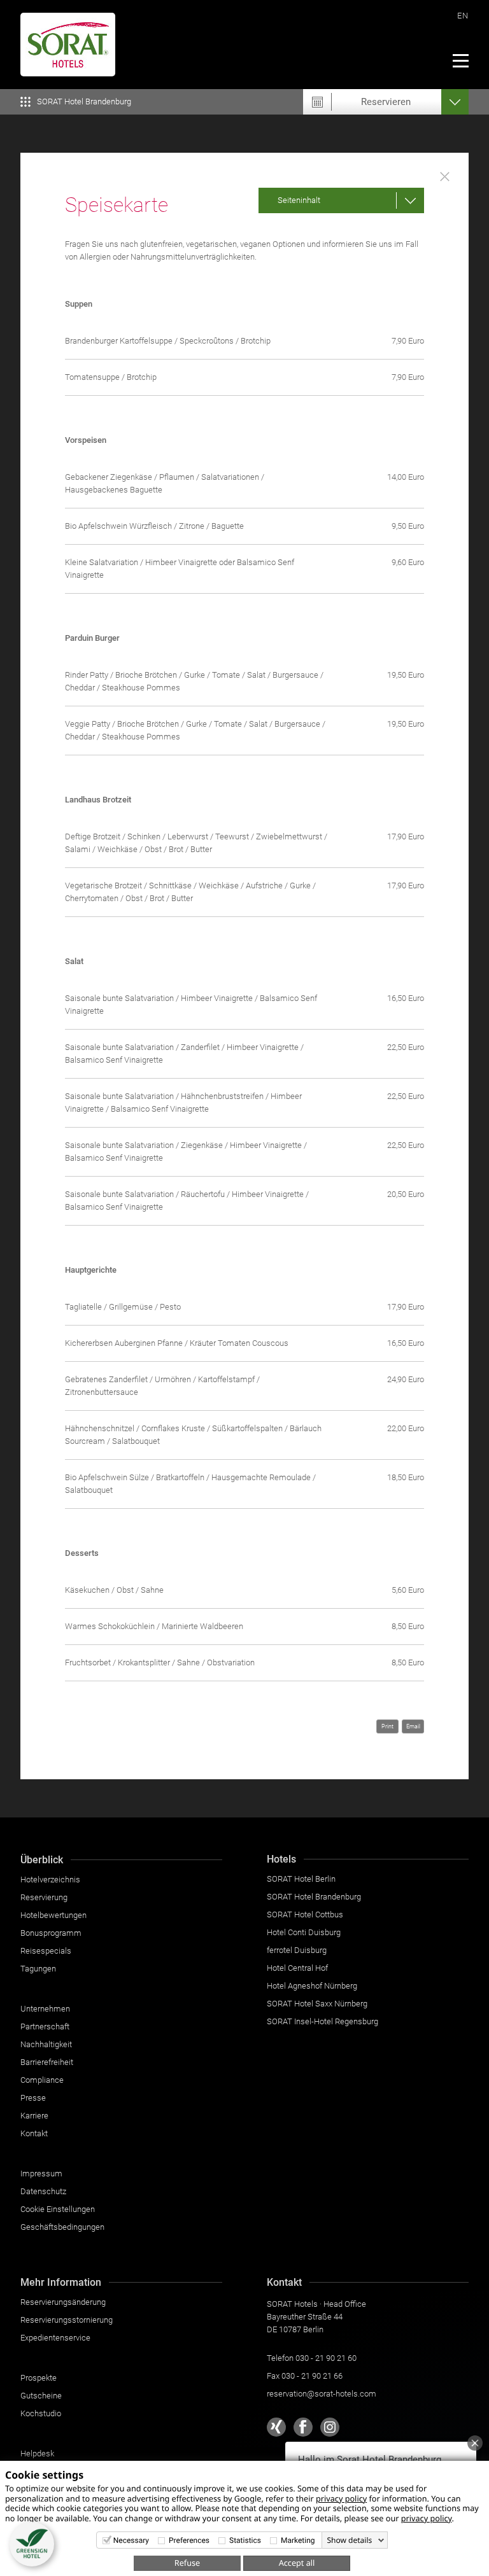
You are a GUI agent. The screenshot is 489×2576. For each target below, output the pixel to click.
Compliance (42, 2080)
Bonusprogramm (51, 1933)
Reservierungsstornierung (67, 2320)
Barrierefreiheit (47, 2062)
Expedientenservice (55, 2338)
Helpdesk (37, 2453)
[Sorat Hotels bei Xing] (276, 2427)
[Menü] (460, 60)
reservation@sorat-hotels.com (322, 2394)
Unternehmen (45, 2009)
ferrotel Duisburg (297, 1950)
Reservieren (386, 102)
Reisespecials (46, 1951)
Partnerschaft (45, 2026)
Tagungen (38, 1969)
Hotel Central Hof (297, 1968)
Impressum (41, 2173)
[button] (32, 2544)
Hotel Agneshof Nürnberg (312, 1986)
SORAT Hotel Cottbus (305, 1914)
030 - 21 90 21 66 (312, 2376)
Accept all (297, 2563)
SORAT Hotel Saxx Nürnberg (317, 2004)
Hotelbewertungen (53, 1915)
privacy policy (341, 2498)
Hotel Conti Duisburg (304, 1932)
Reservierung (44, 1897)
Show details (350, 2540)
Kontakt (34, 2133)
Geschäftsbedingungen (62, 2227)
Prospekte (39, 2378)
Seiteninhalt (299, 200)
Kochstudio (41, 2413)
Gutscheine (41, 2396)
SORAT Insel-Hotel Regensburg (322, 2021)
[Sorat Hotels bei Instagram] (330, 2427)
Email (413, 1726)
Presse (33, 2098)
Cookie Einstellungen (58, 2209)
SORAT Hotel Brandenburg (314, 1897)
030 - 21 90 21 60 (326, 2358)
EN (463, 16)
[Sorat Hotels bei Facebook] (303, 2427)
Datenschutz (43, 2191)
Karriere (34, 2116)
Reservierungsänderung (63, 2302)
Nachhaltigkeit (46, 2044)
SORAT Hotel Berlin (301, 1879)
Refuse (187, 2563)
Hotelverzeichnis (50, 1879)
